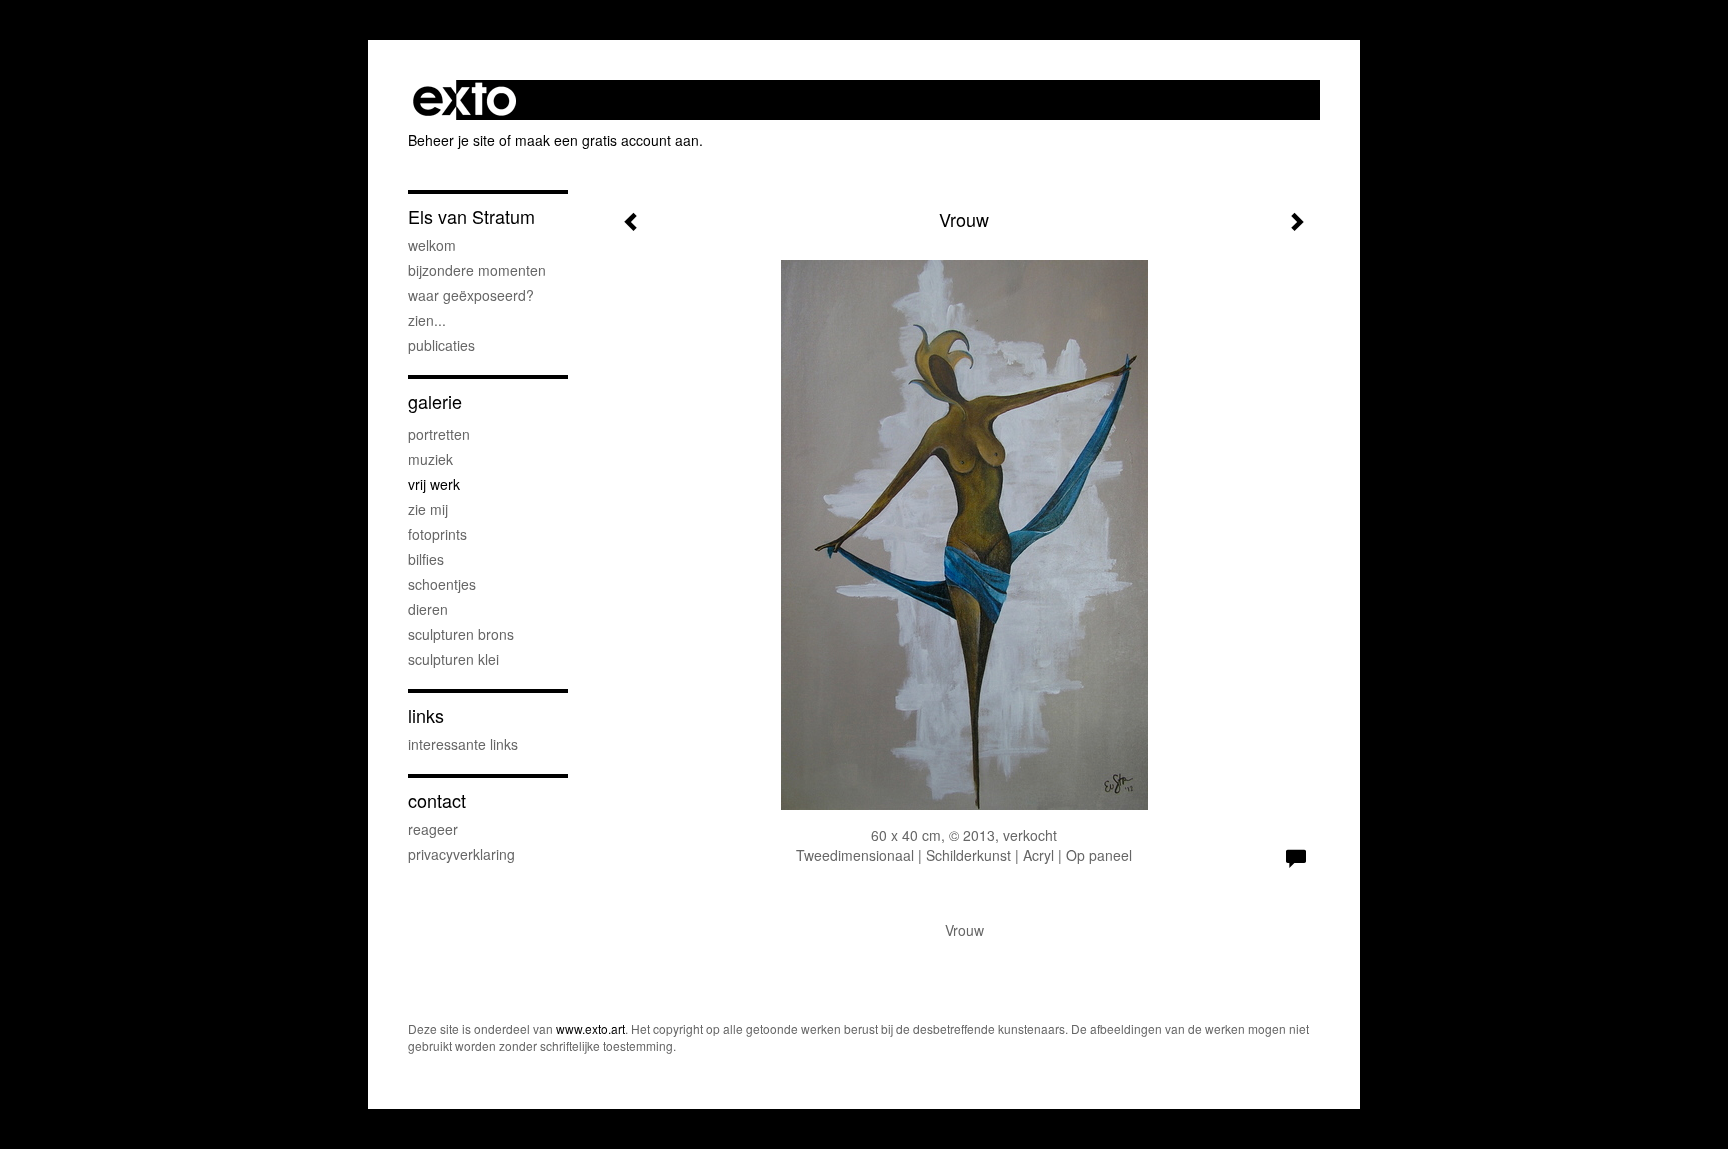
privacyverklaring (461, 854)
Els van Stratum (471, 216)
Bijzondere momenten (477, 270)
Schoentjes (442, 584)
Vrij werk (434, 484)
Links (426, 715)
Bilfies (426, 559)
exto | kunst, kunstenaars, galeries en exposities (464, 100)
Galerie (435, 401)
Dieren (428, 609)
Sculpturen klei (453, 659)
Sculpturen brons (461, 634)
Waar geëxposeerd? (471, 295)
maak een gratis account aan (607, 140)
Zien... (427, 320)
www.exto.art (590, 1028)
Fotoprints (437, 534)
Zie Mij (428, 509)
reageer (433, 829)
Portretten (439, 434)
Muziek (430, 459)
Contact (437, 800)
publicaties (441, 345)
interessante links (463, 744)
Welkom (432, 245)
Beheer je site (451, 140)
